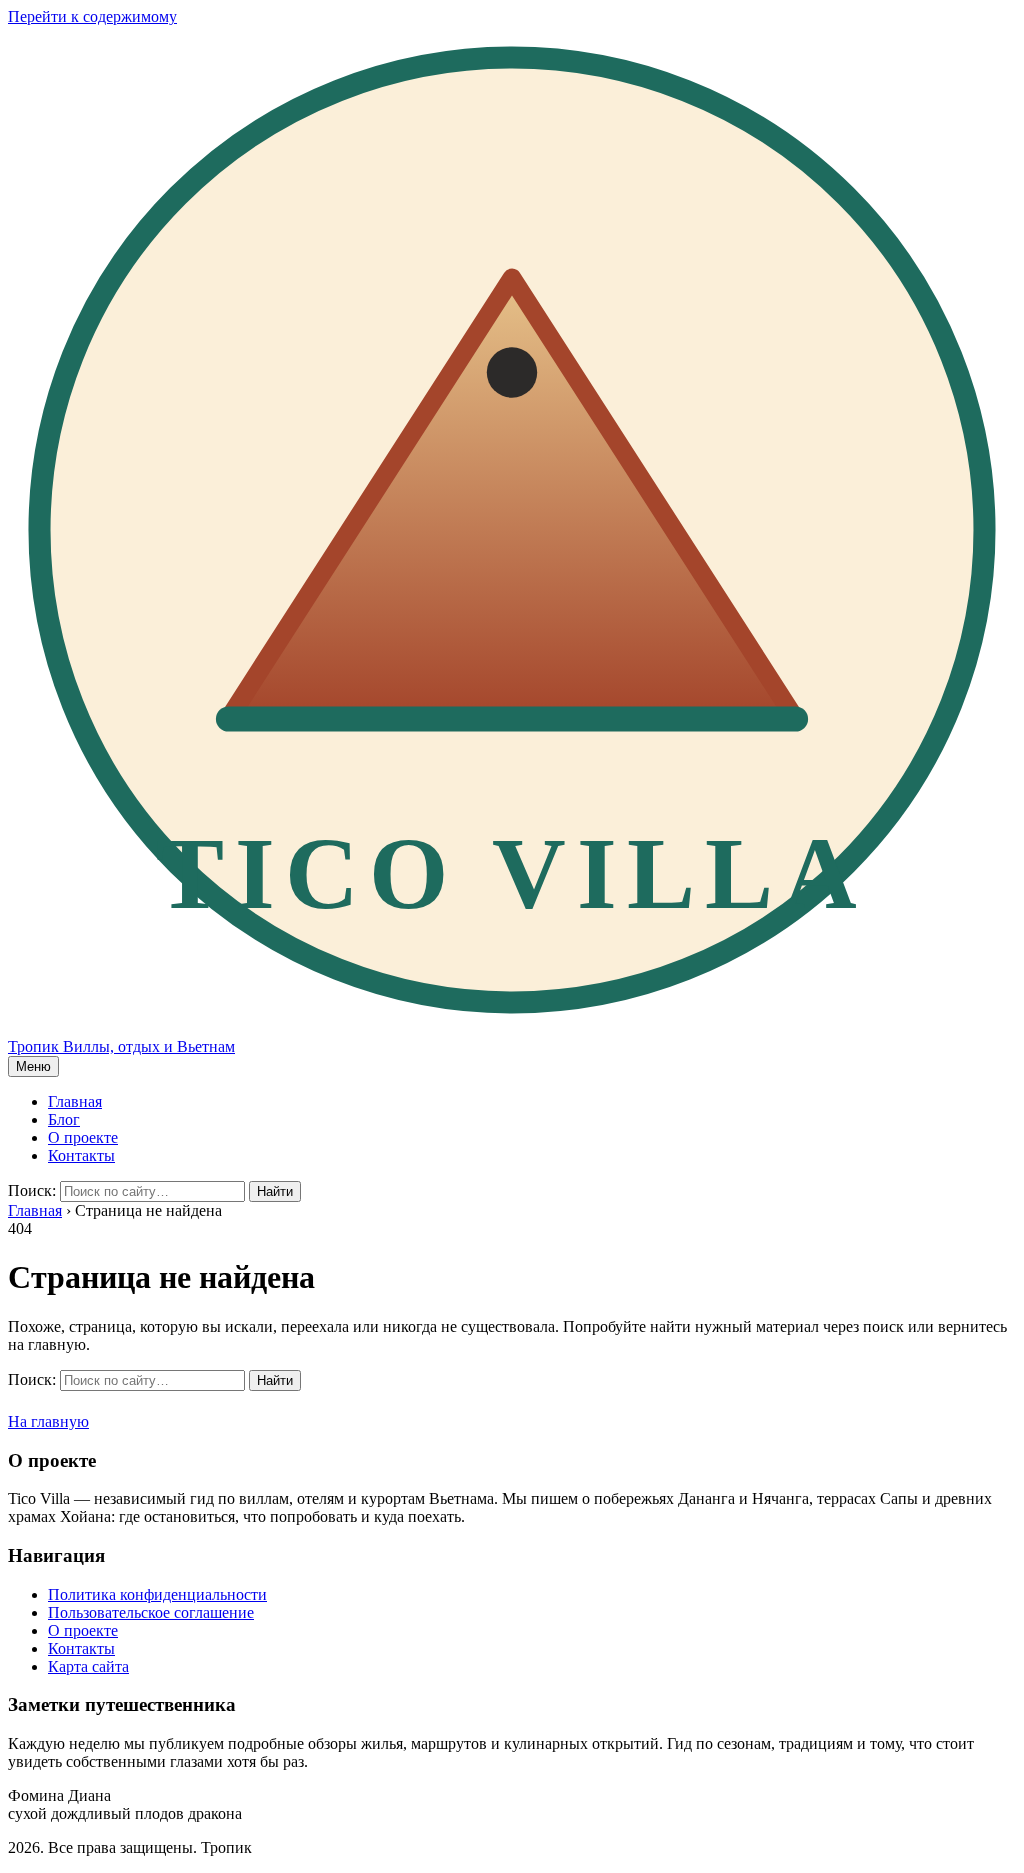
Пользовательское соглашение (151, 1612)
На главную (48, 1421)
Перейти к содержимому (92, 16)
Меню (33, 1066)
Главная (75, 1101)
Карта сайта (88, 1666)
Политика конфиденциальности (157, 1594)
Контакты (81, 1155)
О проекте (83, 1137)
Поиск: (32, 1190)
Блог (64, 1119)
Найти (275, 1191)
